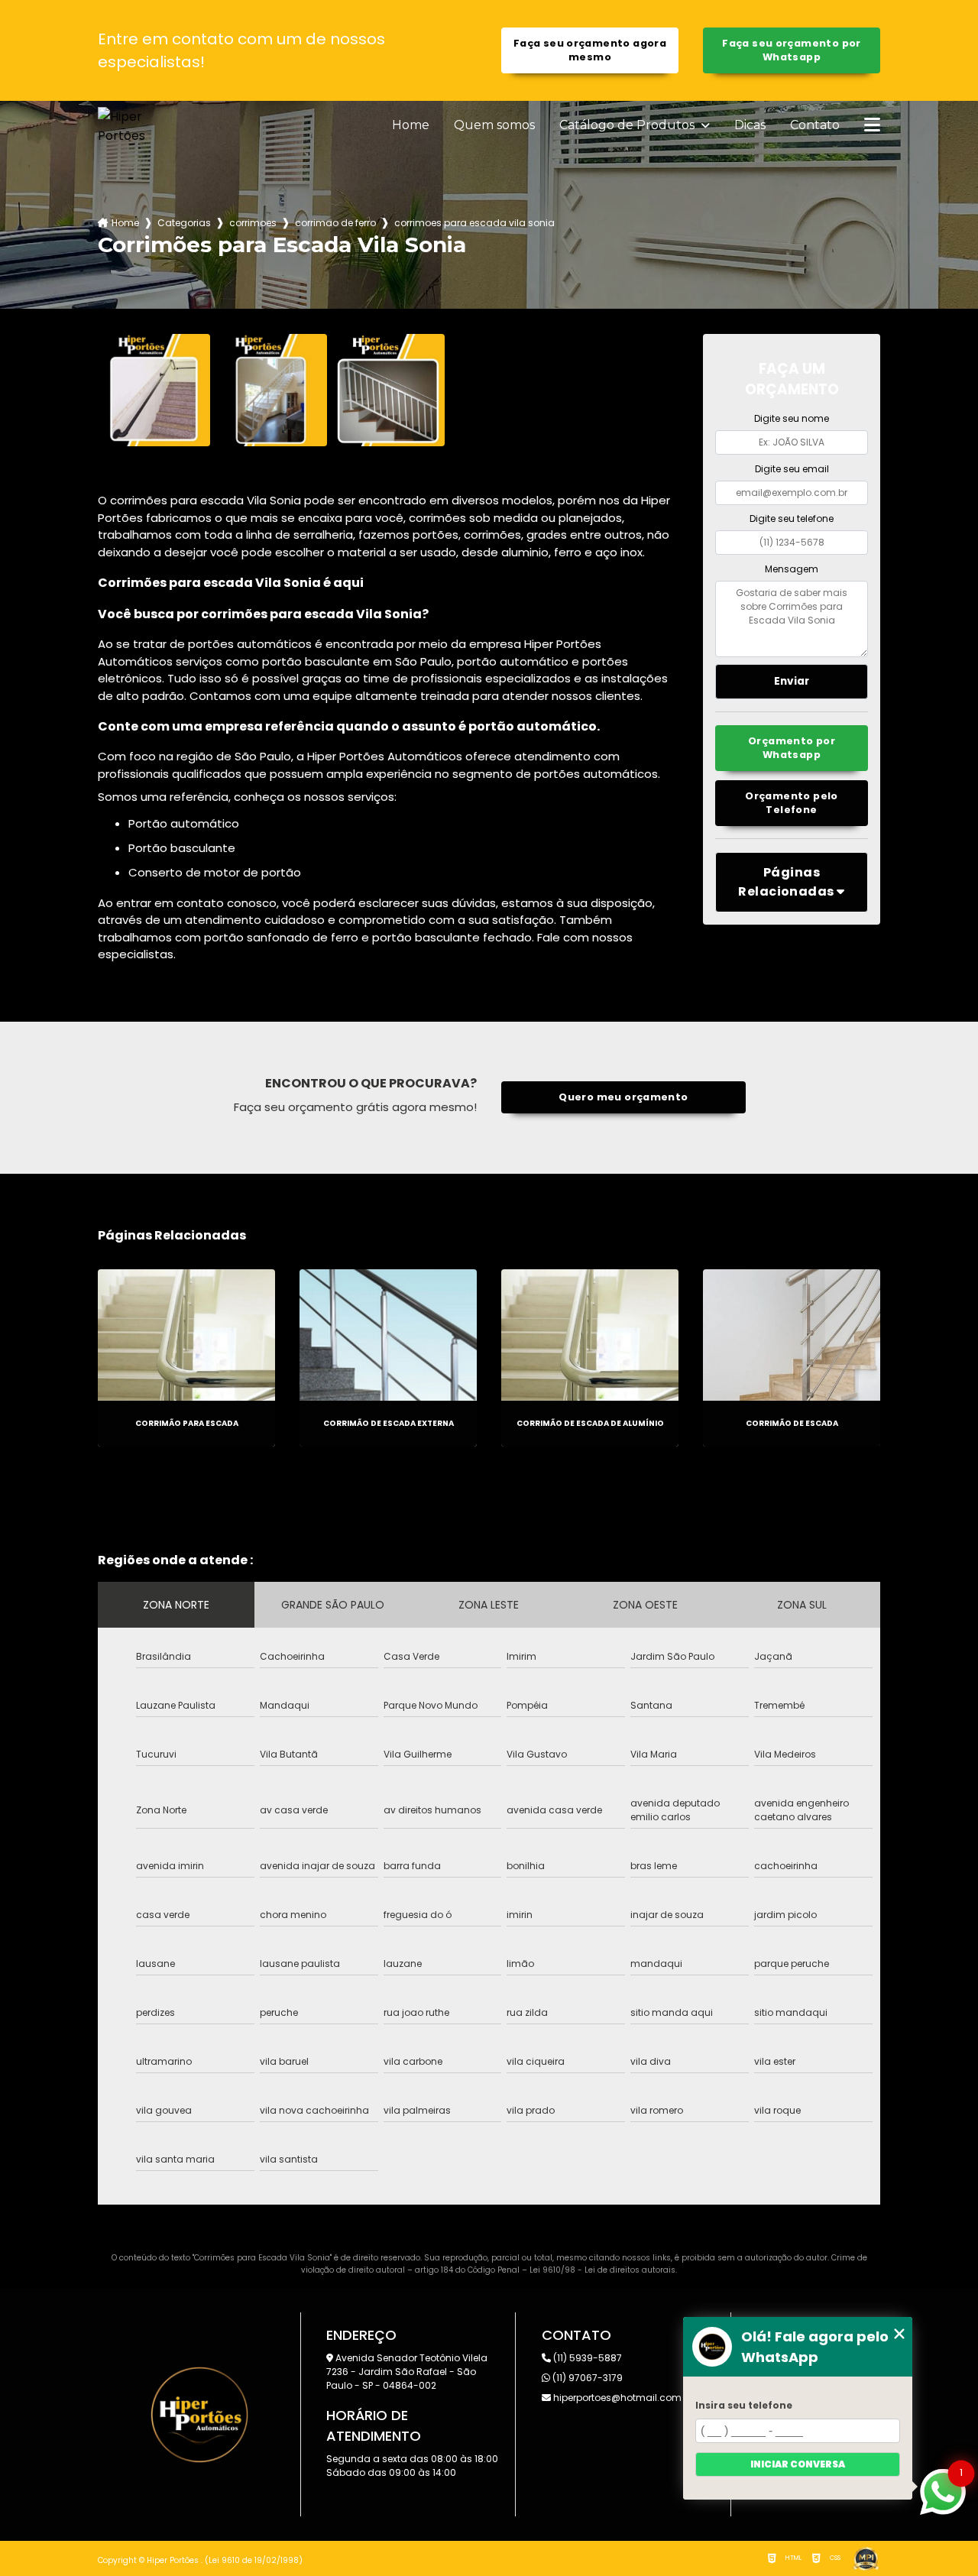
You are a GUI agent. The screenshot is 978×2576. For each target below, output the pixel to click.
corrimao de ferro (335, 223)
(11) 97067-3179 (586, 2378)
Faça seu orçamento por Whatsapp (791, 50)
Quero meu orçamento (623, 1097)
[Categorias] (872, 126)
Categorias (184, 223)
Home (411, 125)
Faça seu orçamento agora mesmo (590, 50)
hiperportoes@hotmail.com (616, 2398)
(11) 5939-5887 (586, 2358)
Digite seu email (792, 469)
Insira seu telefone (744, 2405)
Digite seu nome (792, 418)
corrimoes (253, 223)
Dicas (750, 125)
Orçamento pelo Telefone (791, 803)
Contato (815, 125)
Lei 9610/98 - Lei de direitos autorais (602, 2270)
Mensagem (792, 569)
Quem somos (494, 125)
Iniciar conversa (798, 2464)
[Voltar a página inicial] (134, 126)
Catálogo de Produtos (628, 125)
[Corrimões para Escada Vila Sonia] (154, 390)
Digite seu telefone (792, 518)
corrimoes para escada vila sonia (474, 223)
